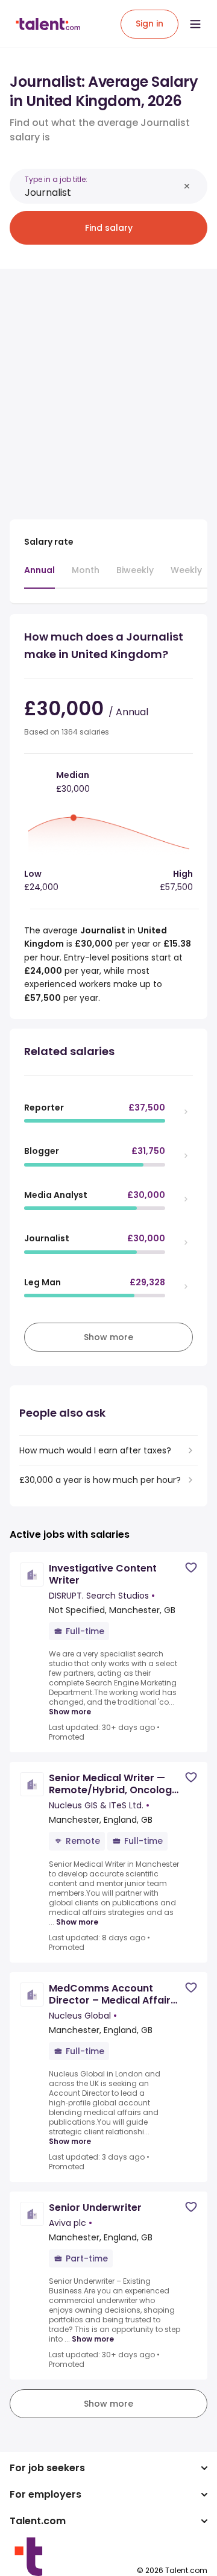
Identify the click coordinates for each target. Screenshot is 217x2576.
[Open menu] (195, 24)
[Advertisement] (108, 387)
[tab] (39, 576)
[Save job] (191, 1568)
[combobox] (102, 193)
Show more (70, 1712)
